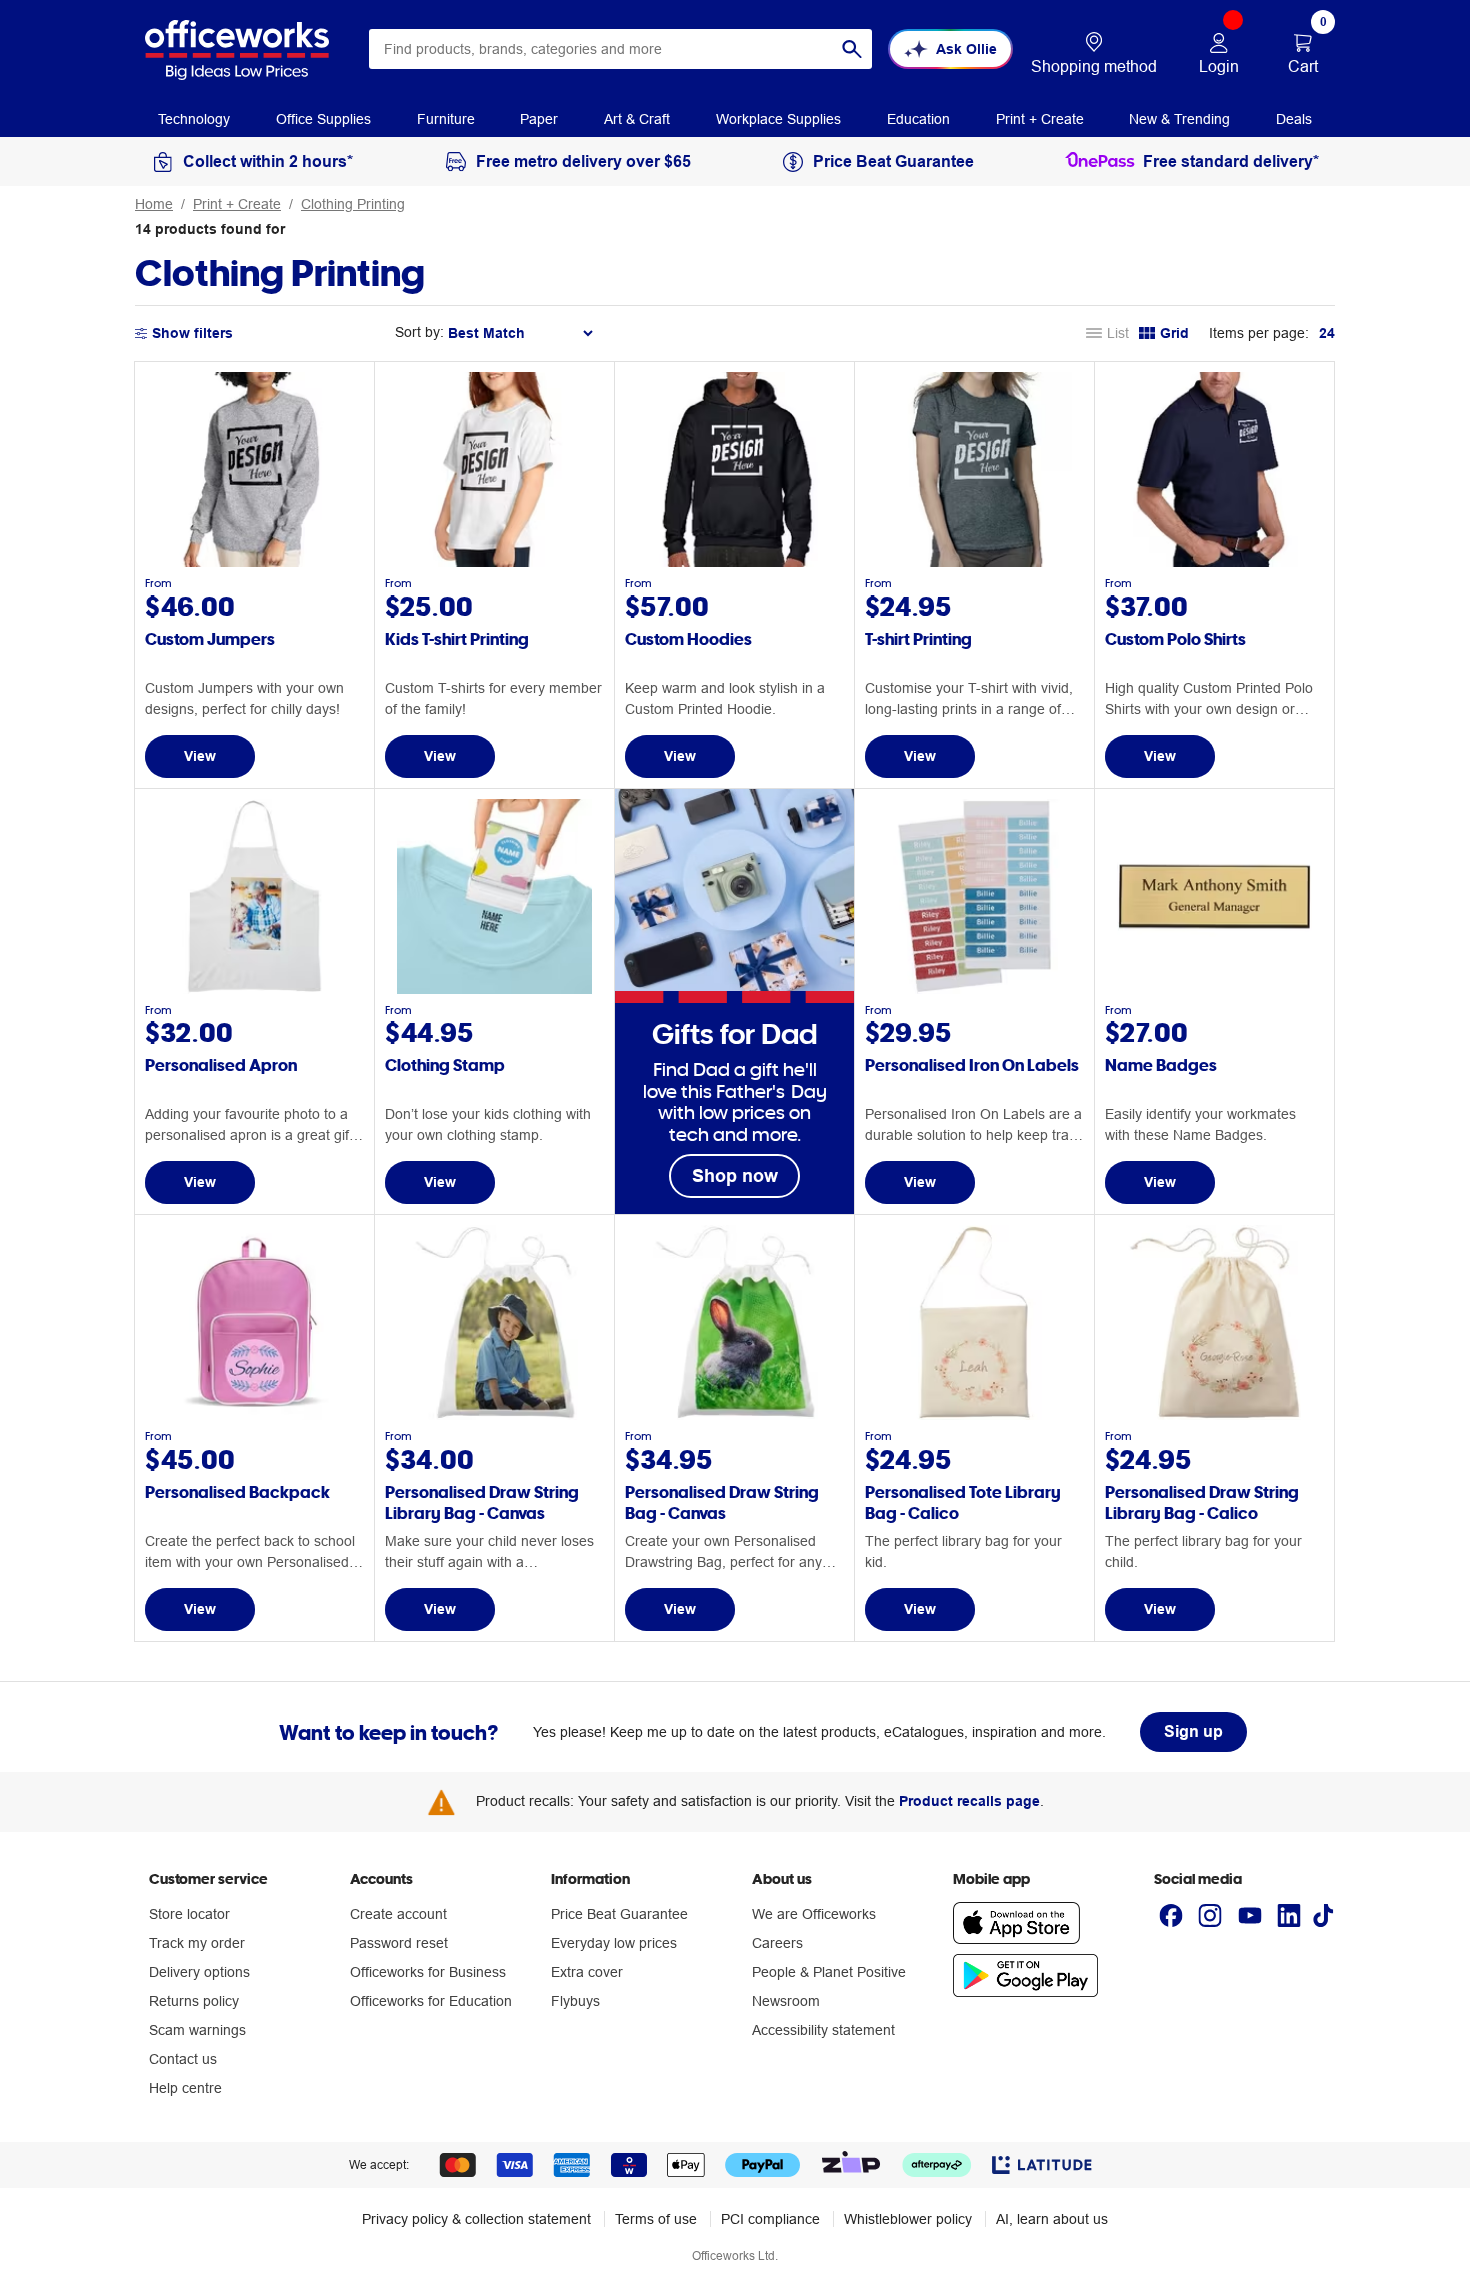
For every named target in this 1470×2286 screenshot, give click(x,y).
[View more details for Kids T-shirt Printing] (494, 562)
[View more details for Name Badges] (1214, 989)
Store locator (189, 1914)
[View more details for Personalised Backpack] (254, 1415)
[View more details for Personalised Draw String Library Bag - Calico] (1214, 1415)
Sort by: (419, 332)
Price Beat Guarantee (619, 1914)
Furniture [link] (446, 119)
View (200, 756)
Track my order (197, 1943)
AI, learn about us (1052, 2219)
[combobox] (620, 49)
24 (1327, 333)
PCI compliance (770, 2219)
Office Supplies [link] (323, 119)
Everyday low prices (614, 1943)
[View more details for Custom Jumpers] (254, 562)
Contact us (183, 2059)
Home (154, 204)
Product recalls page (969, 1801)
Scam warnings (197, 2030)
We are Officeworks (814, 1914)
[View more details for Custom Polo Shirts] (1214, 562)
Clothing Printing (353, 204)
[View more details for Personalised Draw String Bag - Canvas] (734, 1415)
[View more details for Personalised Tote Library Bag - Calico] (974, 1415)
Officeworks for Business (428, 1972)
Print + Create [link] (1040, 119)
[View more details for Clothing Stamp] (494, 989)
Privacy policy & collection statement (476, 2219)
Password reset (399, 1943)
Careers (777, 1943)
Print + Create (237, 204)
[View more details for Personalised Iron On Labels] (974, 989)
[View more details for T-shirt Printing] (974, 562)
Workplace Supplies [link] (778, 119)
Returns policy (194, 2001)
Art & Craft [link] (637, 119)
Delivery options (199, 1972)
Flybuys (575, 2001)
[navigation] (194, 118)
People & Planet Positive (829, 1972)
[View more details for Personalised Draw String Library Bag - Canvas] (494, 1415)
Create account (398, 1914)
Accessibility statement (823, 2030)
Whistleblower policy (908, 2219)
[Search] (852, 49)
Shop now (735, 1175)
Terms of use (656, 2219)
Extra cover (587, 1972)
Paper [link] (539, 119)
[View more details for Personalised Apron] (254, 989)
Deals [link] (1294, 119)
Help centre (185, 2088)
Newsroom (786, 2001)
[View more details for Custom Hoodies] (734, 562)
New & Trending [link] (1179, 119)
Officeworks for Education (431, 2001)
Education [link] (918, 119)
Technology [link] (194, 119)
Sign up (1193, 1731)
